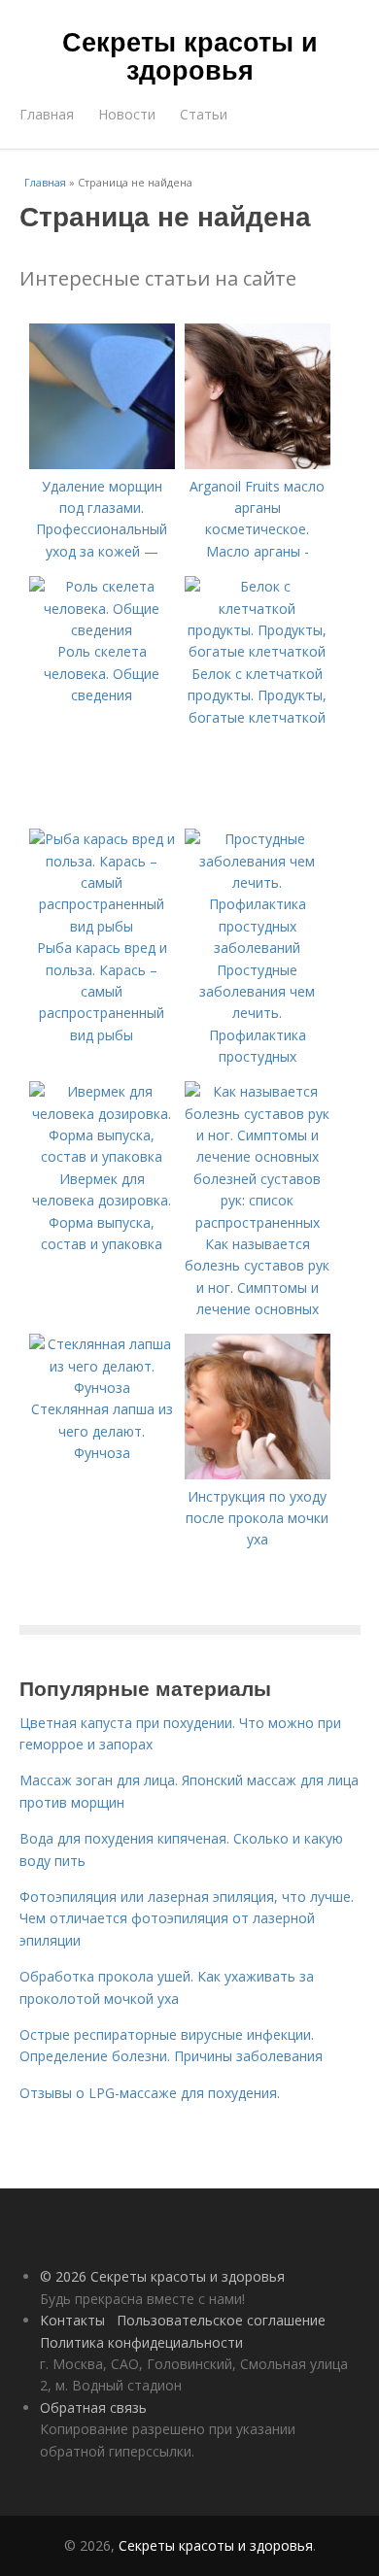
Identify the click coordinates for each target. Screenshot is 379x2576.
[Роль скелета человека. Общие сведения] (102, 630)
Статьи (204, 114)
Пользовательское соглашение (221, 2320)
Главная (47, 114)
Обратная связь (93, 2407)
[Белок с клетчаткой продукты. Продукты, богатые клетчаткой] (258, 651)
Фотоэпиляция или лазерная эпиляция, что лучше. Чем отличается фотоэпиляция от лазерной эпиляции (187, 1918)
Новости (127, 114)
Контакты (72, 2320)
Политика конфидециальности (141, 2342)
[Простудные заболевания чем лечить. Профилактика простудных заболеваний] (258, 948)
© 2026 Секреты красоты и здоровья (162, 2276)
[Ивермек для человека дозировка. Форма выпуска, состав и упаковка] (102, 1156)
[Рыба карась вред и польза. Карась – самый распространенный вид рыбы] (102, 926)
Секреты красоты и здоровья (190, 55)
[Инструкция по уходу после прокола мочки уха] (258, 1474)
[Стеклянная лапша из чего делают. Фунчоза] (102, 1388)
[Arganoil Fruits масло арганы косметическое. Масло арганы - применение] (258, 464)
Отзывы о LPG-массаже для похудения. (150, 2093)
